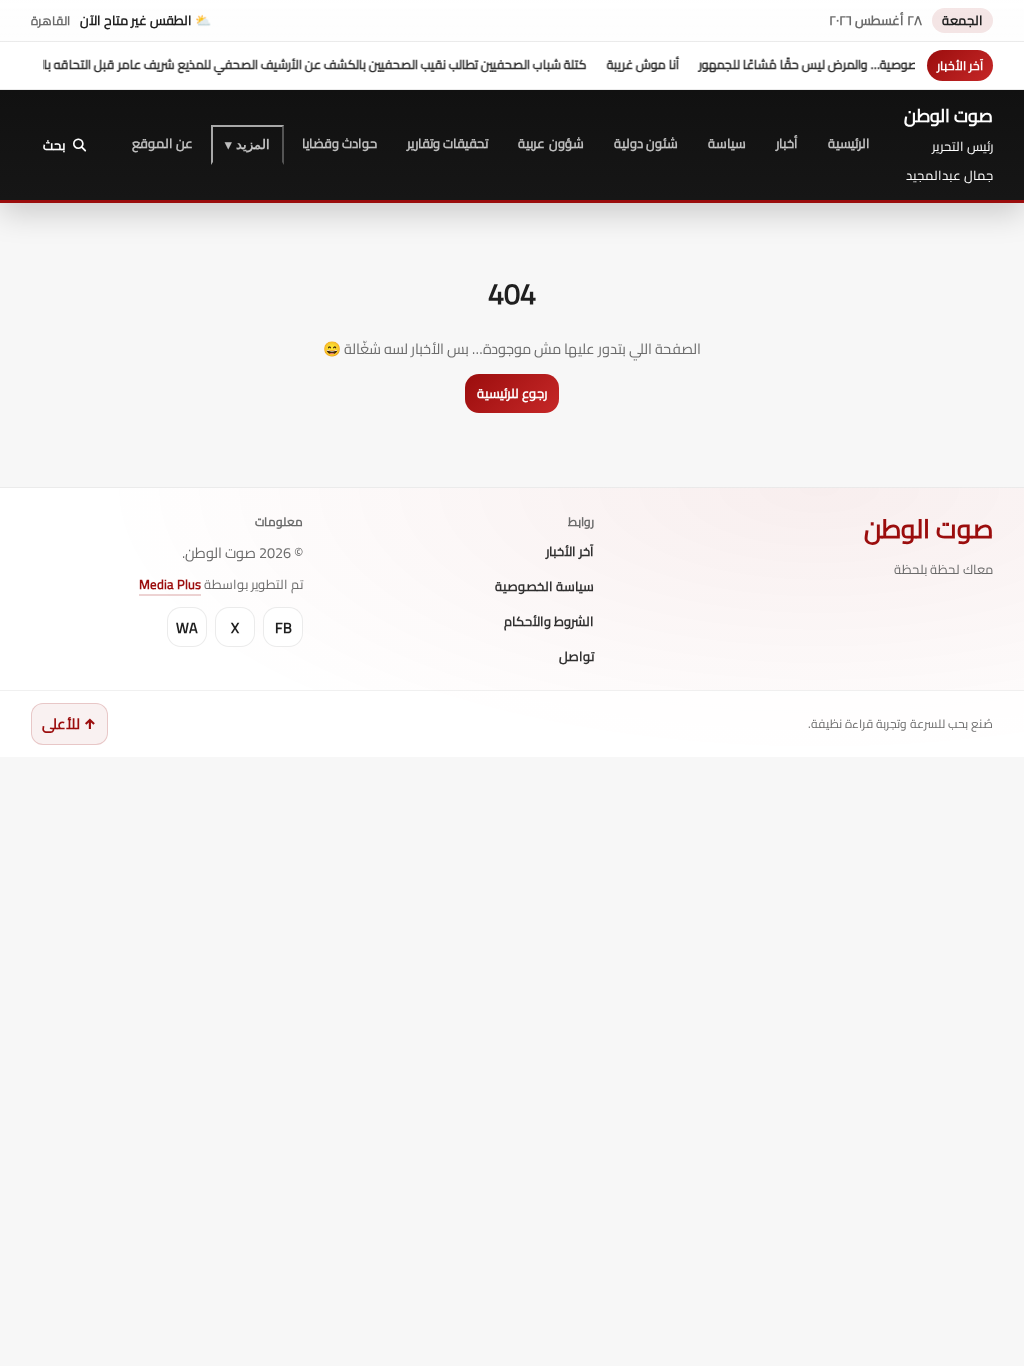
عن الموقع (162, 143)
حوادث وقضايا (339, 143)
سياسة (727, 143)
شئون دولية (646, 143)
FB (283, 627)
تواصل (576, 657)
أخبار (787, 143)
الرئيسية (849, 143)
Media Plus (170, 584)
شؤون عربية (550, 143)
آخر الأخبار (570, 552)
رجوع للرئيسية (512, 393)
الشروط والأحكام (549, 622)
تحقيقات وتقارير (447, 143)
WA (187, 627)
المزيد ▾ (247, 144)
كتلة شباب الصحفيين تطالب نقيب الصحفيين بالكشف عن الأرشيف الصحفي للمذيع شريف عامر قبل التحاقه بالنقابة (322, 64)
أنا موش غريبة (664, 64)
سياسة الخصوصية (544, 587)
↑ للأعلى (69, 723)
